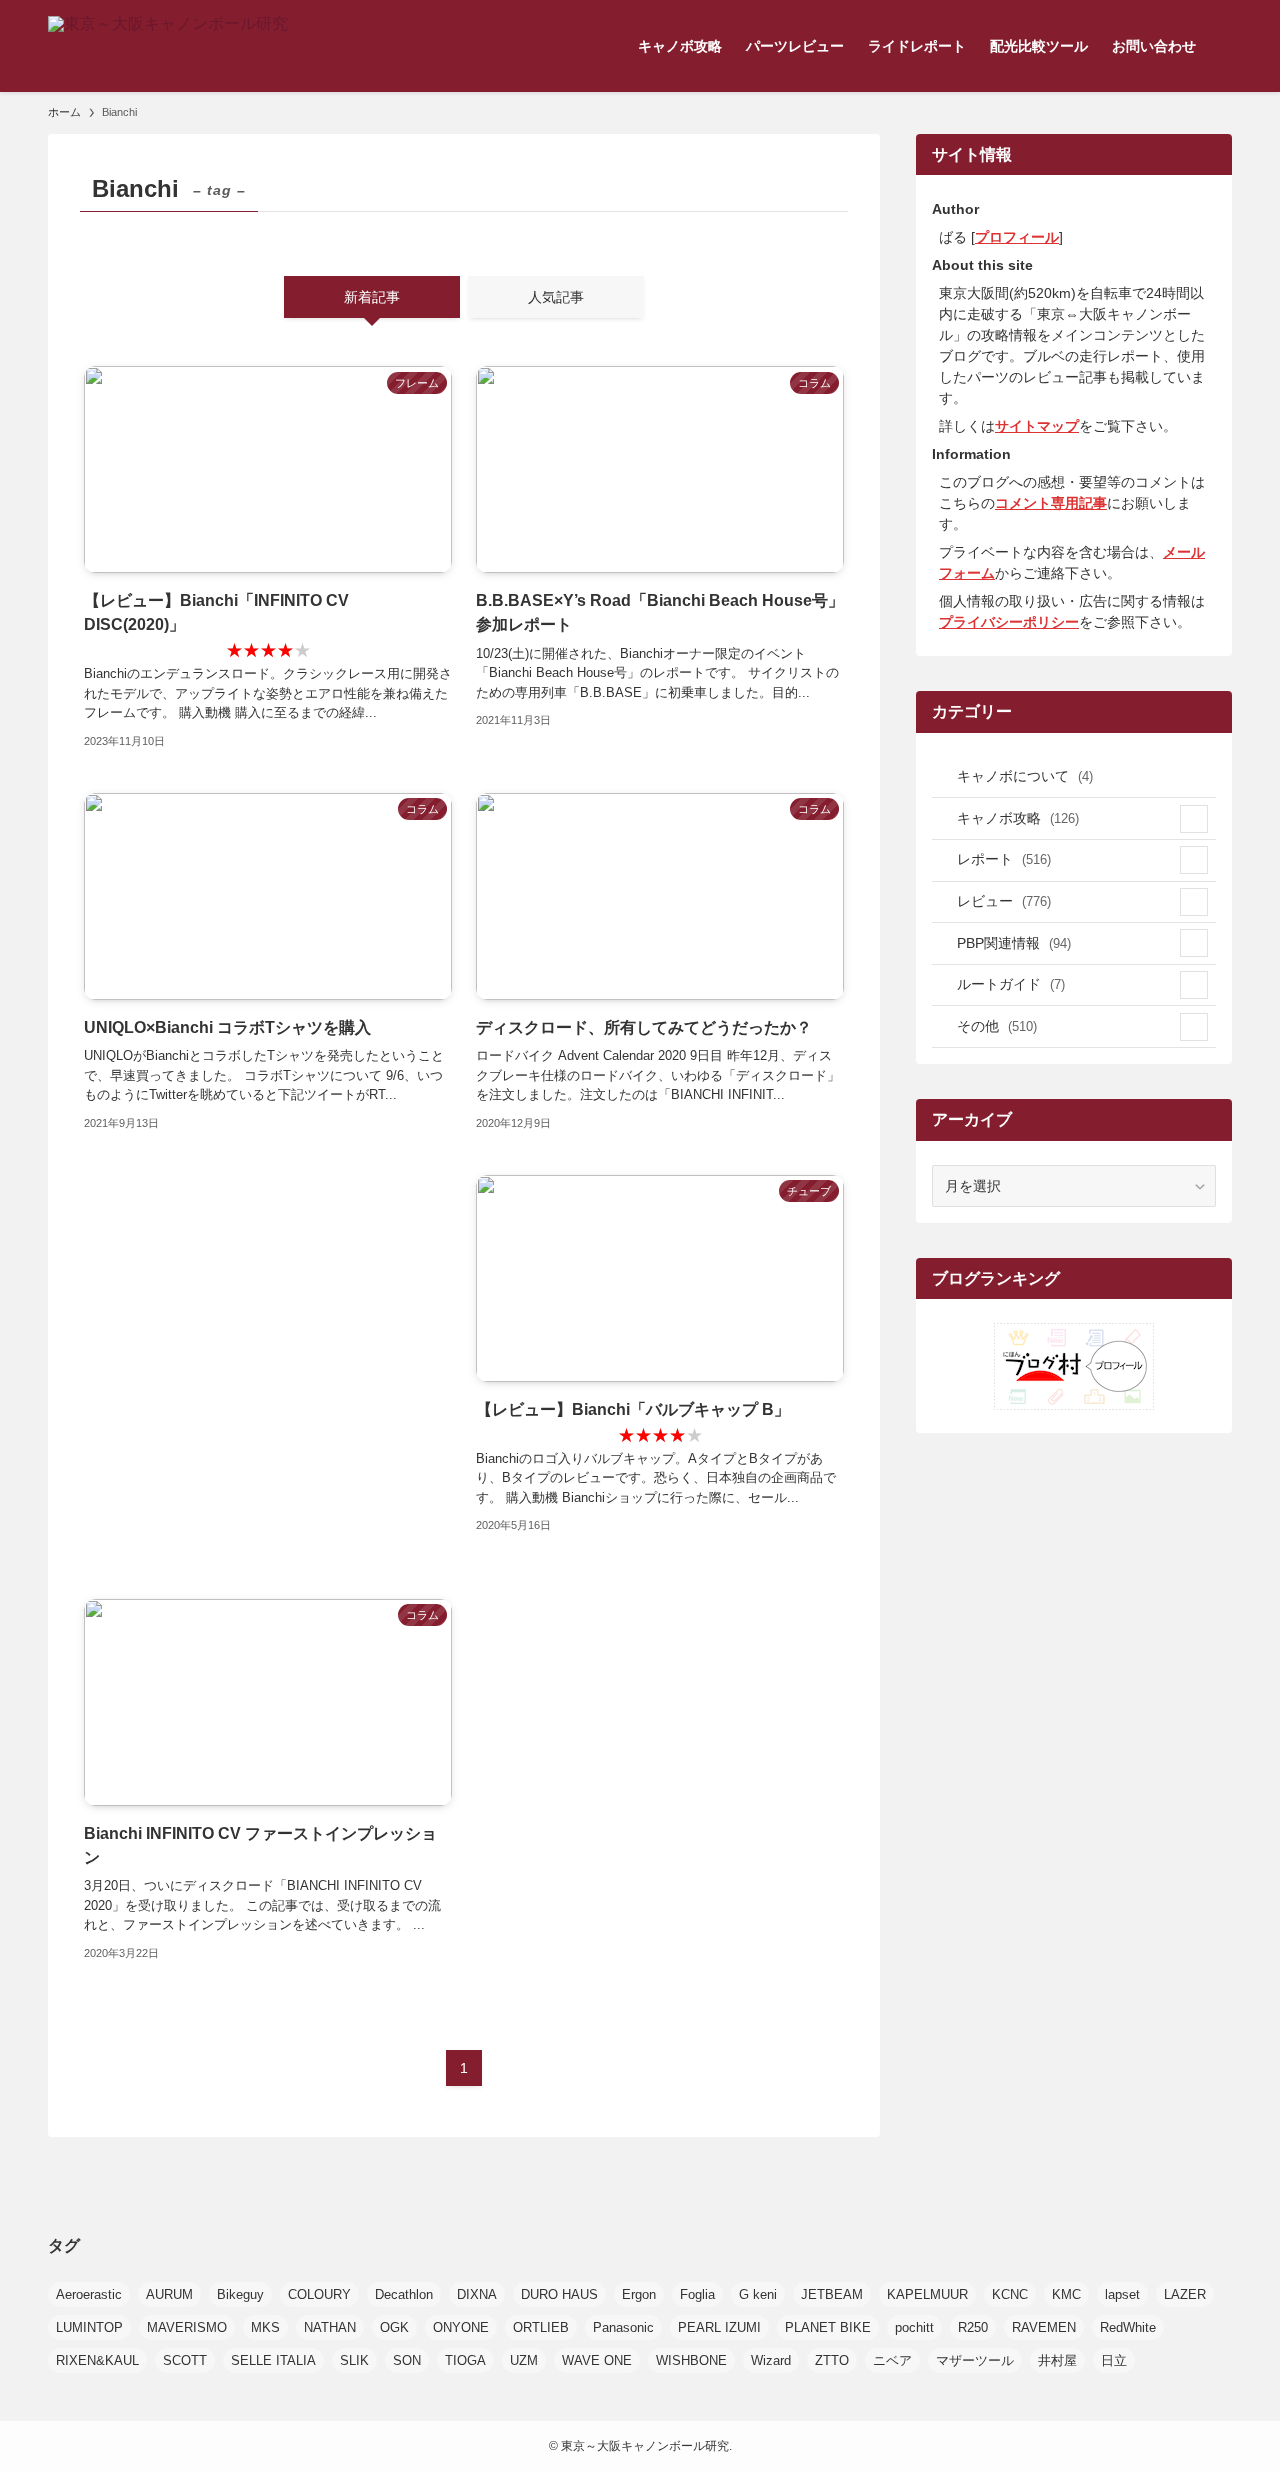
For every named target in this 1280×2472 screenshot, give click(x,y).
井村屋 (1057, 2360)
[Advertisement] (268, 1367)
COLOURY (319, 2294)
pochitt (914, 2327)
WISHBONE (691, 2360)
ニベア (892, 2360)
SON (407, 2360)
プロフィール (1017, 237)
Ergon (639, 2294)
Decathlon (404, 2294)
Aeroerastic (89, 2294)
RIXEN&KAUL (97, 2360)
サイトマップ (1037, 426)
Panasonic (623, 2327)
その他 (997, 1026)
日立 (1114, 2360)
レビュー (1004, 901)
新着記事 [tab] (372, 297)
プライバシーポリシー (1009, 622)
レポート (1004, 859)
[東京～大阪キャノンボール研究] (168, 46)
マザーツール (975, 2360)
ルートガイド (1011, 984)
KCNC (1010, 2294)
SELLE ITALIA (273, 2360)
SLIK (354, 2360)
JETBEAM (832, 2294)
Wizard (771, 2360)
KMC (1066, 2294)
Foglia (697, 2294)
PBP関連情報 (1014, 943)
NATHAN (330, 2327)
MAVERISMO (187, 2327)
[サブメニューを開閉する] (1194, 819)
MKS (265, 2327)
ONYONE (461, 2327)
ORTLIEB (541, 2327)
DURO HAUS (559, 2294)
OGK (394, 2327)
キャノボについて (1025, 776)
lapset (1122, 2294)
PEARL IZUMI (719, 2327)
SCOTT (185, 2360)
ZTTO (832, 2360)
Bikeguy (240, 2294)
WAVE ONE (597, 2360)
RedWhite (1128, 2327)
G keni (758, 2294)
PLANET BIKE (828, 2327)
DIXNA (477, 2294)
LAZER (1185, 2294)
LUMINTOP (89, 2327)
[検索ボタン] (1220, 46)
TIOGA (465, 2360)
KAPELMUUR (927, 2294)
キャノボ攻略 (1018, 818)
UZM (524, 2360)
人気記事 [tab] (556, 297)
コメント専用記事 (1051, 503)
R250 (973, 2327)
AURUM (169, 2294)
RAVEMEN (1044, 2327)
